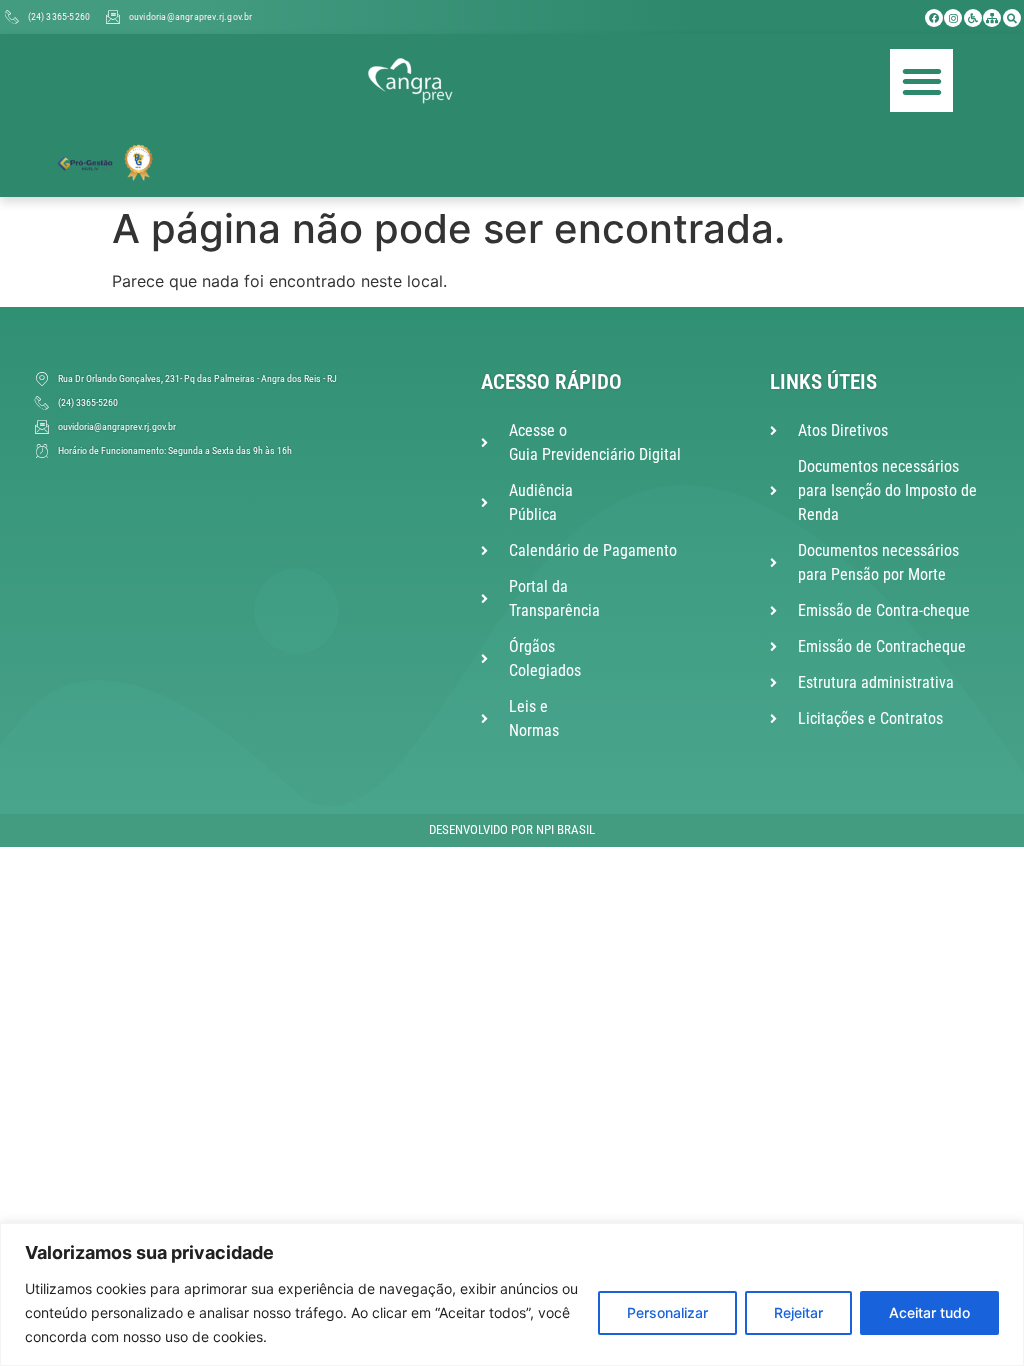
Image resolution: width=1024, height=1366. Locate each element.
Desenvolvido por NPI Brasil (512, 829)
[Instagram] (953, 18)
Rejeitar (798, 1312)
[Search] (1012, 18)
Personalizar (667, 1312)
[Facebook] (934, 18)
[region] (512, 1294)
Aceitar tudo (929, 1312)
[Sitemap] (992, 18)
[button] (921, 80)
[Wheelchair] (973, 18)
